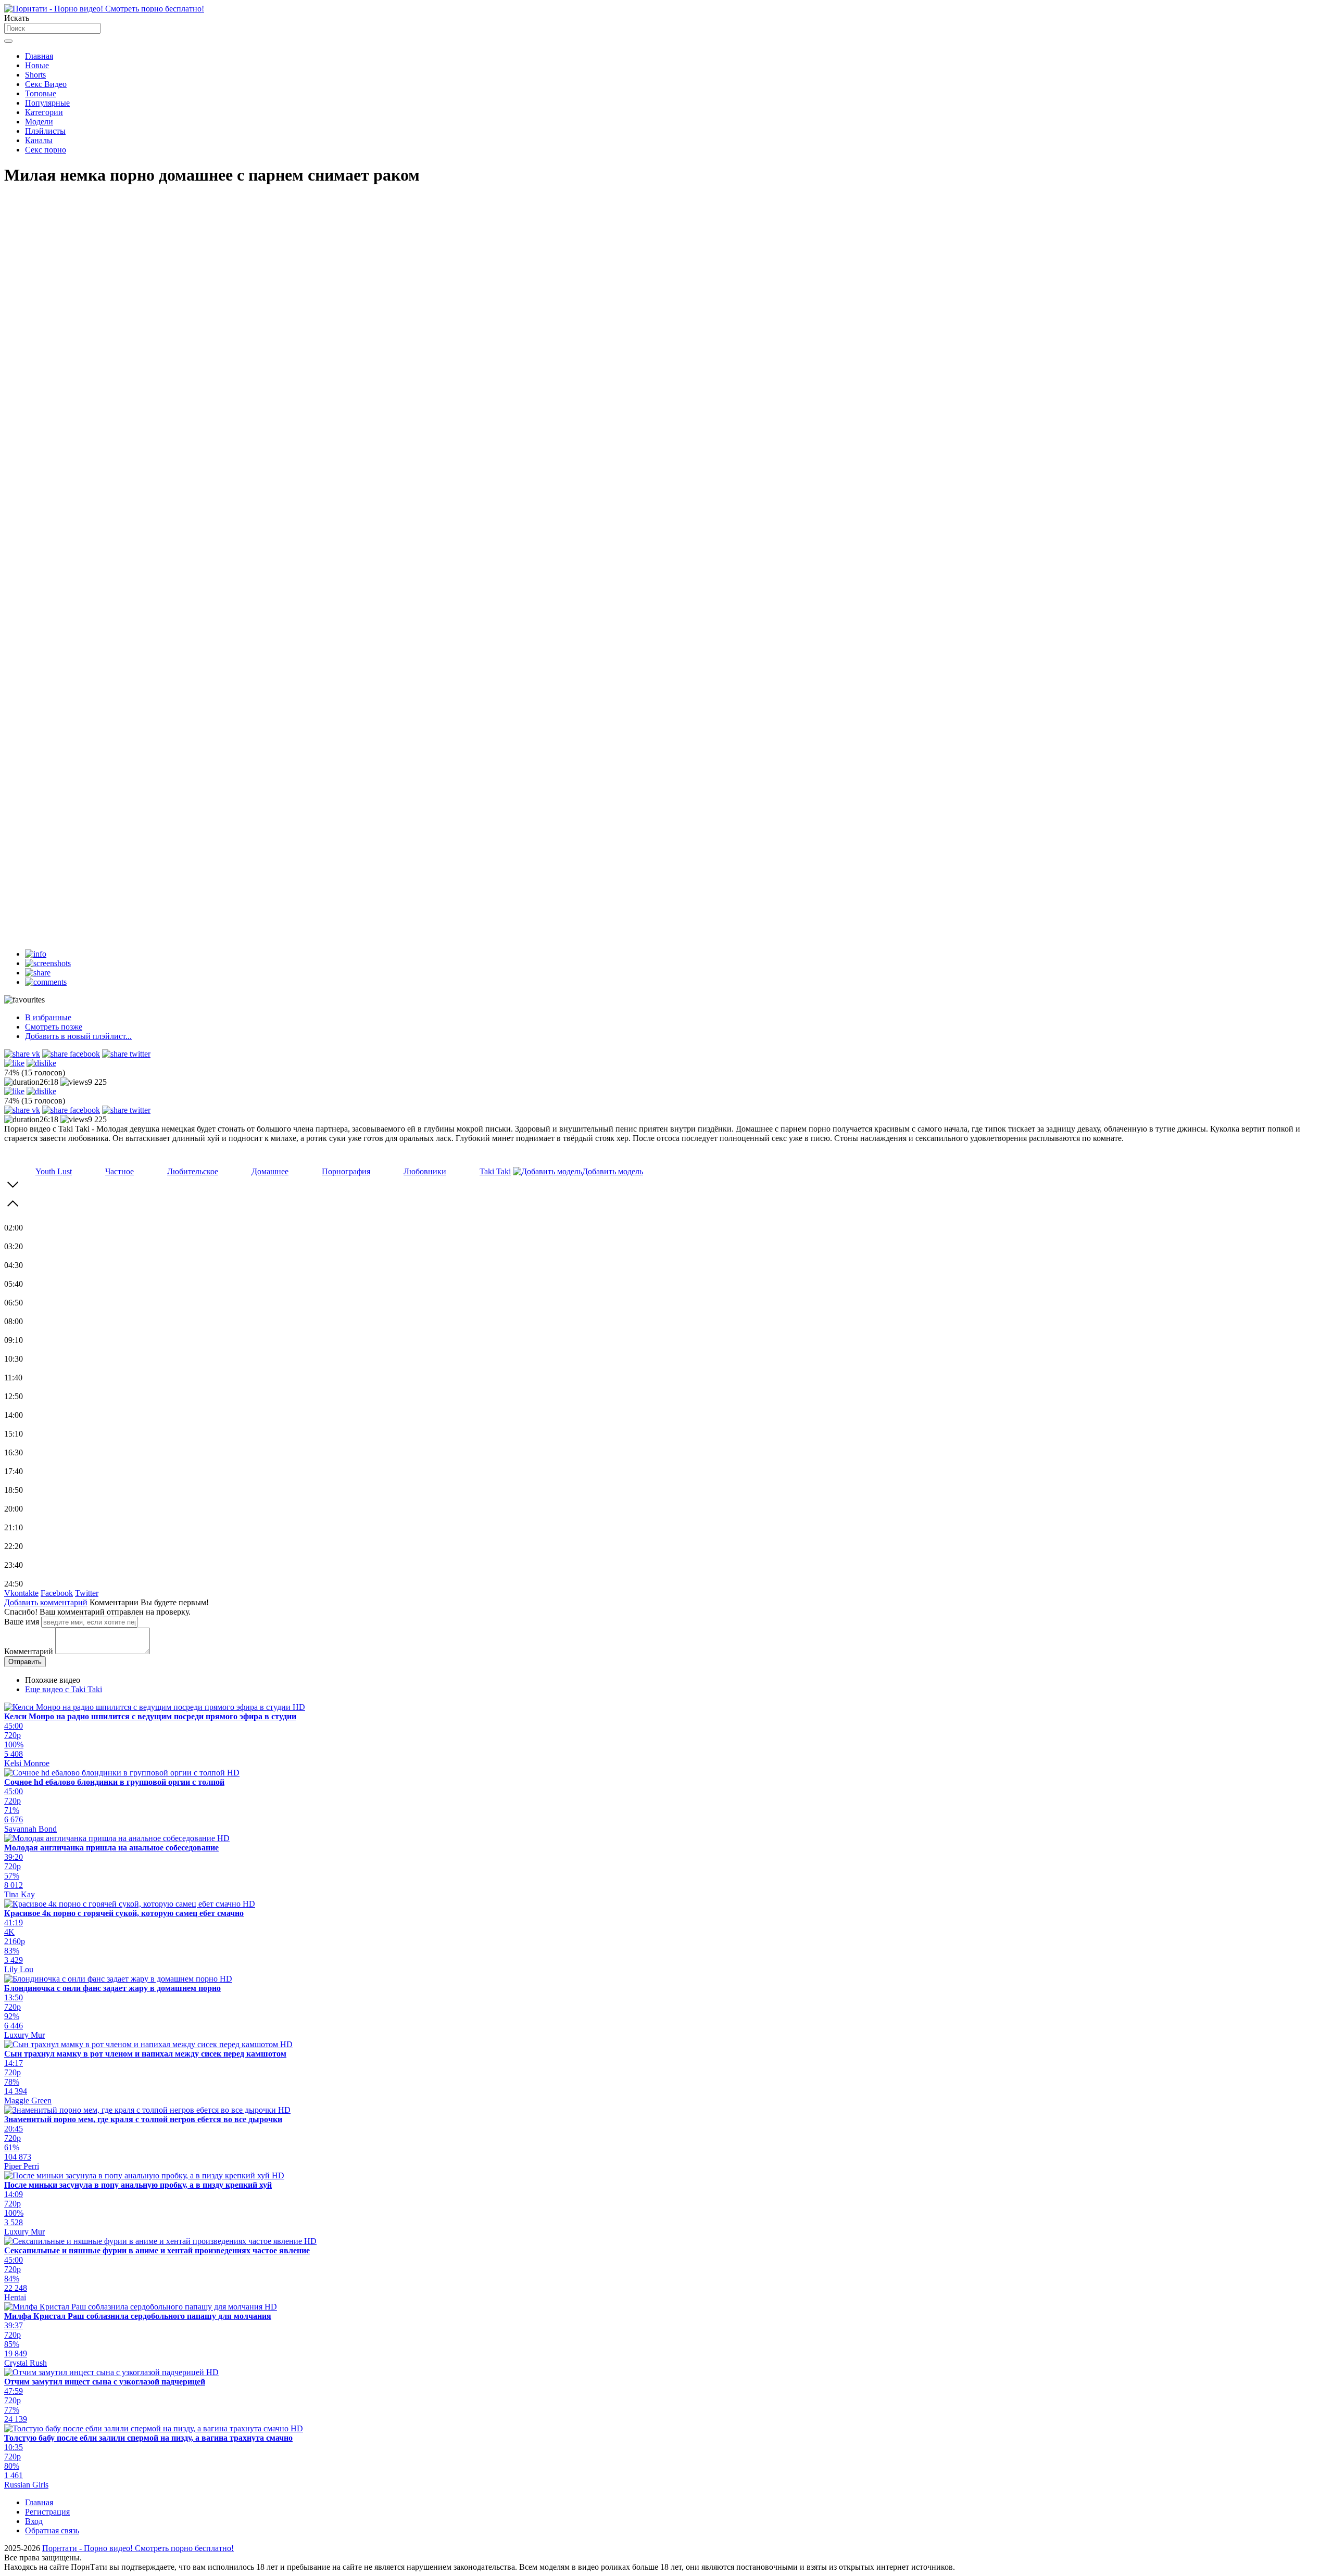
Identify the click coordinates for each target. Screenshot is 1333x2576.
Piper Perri (22, 2166)
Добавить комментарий (46, 1602)
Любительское (193, 1171)
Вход (34, 2521)
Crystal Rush (26, 2363)
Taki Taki (495, 1171)
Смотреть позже (54, 1027)
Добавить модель (613, 1171)
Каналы (39, 140)
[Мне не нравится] (41, 1063)
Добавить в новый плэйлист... (78, 1036)
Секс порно (46, 150)
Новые (37, 65)
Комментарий (29, 1651)
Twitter (87, 1593)
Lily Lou (19, 1969)
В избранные (48, 1017)
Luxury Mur (24, 2035)
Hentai (15, 2297)
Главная (39, 56)
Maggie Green (28, 2101)
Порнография (346, 1171)
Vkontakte (21, 1593)
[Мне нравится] (14, 1063)
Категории (44, 112)
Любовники (425, 1171)
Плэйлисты (45, 131)
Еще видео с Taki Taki (64, 1689)
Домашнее (270, 1171)
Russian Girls (26, 2485)
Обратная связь (52, 2530)
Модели (39, 122)
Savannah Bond (30, 1829)
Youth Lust (54, 1171)
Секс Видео (46, 84)
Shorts (35, 75)
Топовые (41, 93)
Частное (120, 1171)
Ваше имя (22, 1622)
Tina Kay (20, 1894)
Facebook (57, 1593)
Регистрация (47, 2512)
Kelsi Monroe (27, 1763)
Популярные (47, 103)
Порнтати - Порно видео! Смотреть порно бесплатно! (138, 2548)
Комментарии (114, 1602)
